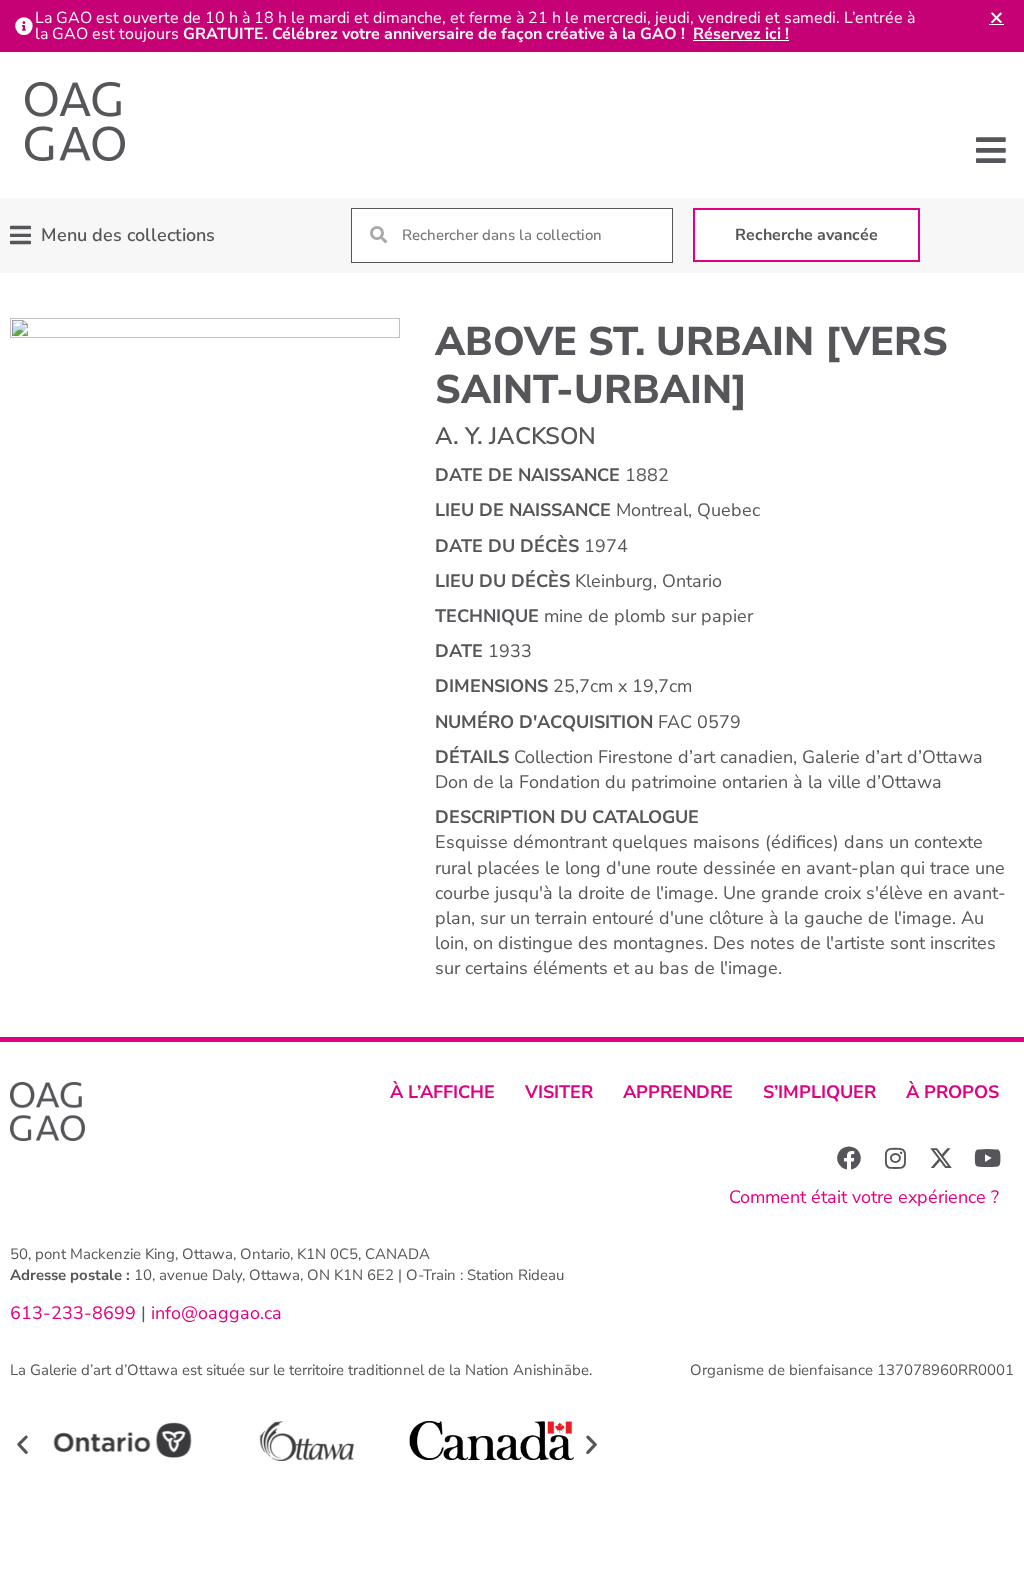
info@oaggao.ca (214, 1313)
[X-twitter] (941, 1158)
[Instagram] (895, 1158)
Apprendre (678, 1092)
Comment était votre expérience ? (864, 1197)
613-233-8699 (73, 1313)
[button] (991, 149)
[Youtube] (987, 1158)
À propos (952, 1092)
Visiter (559, 1092)
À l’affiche (442, 1092)
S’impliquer (819, 1092)
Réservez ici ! (741, 34)
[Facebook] (849, 1158)
